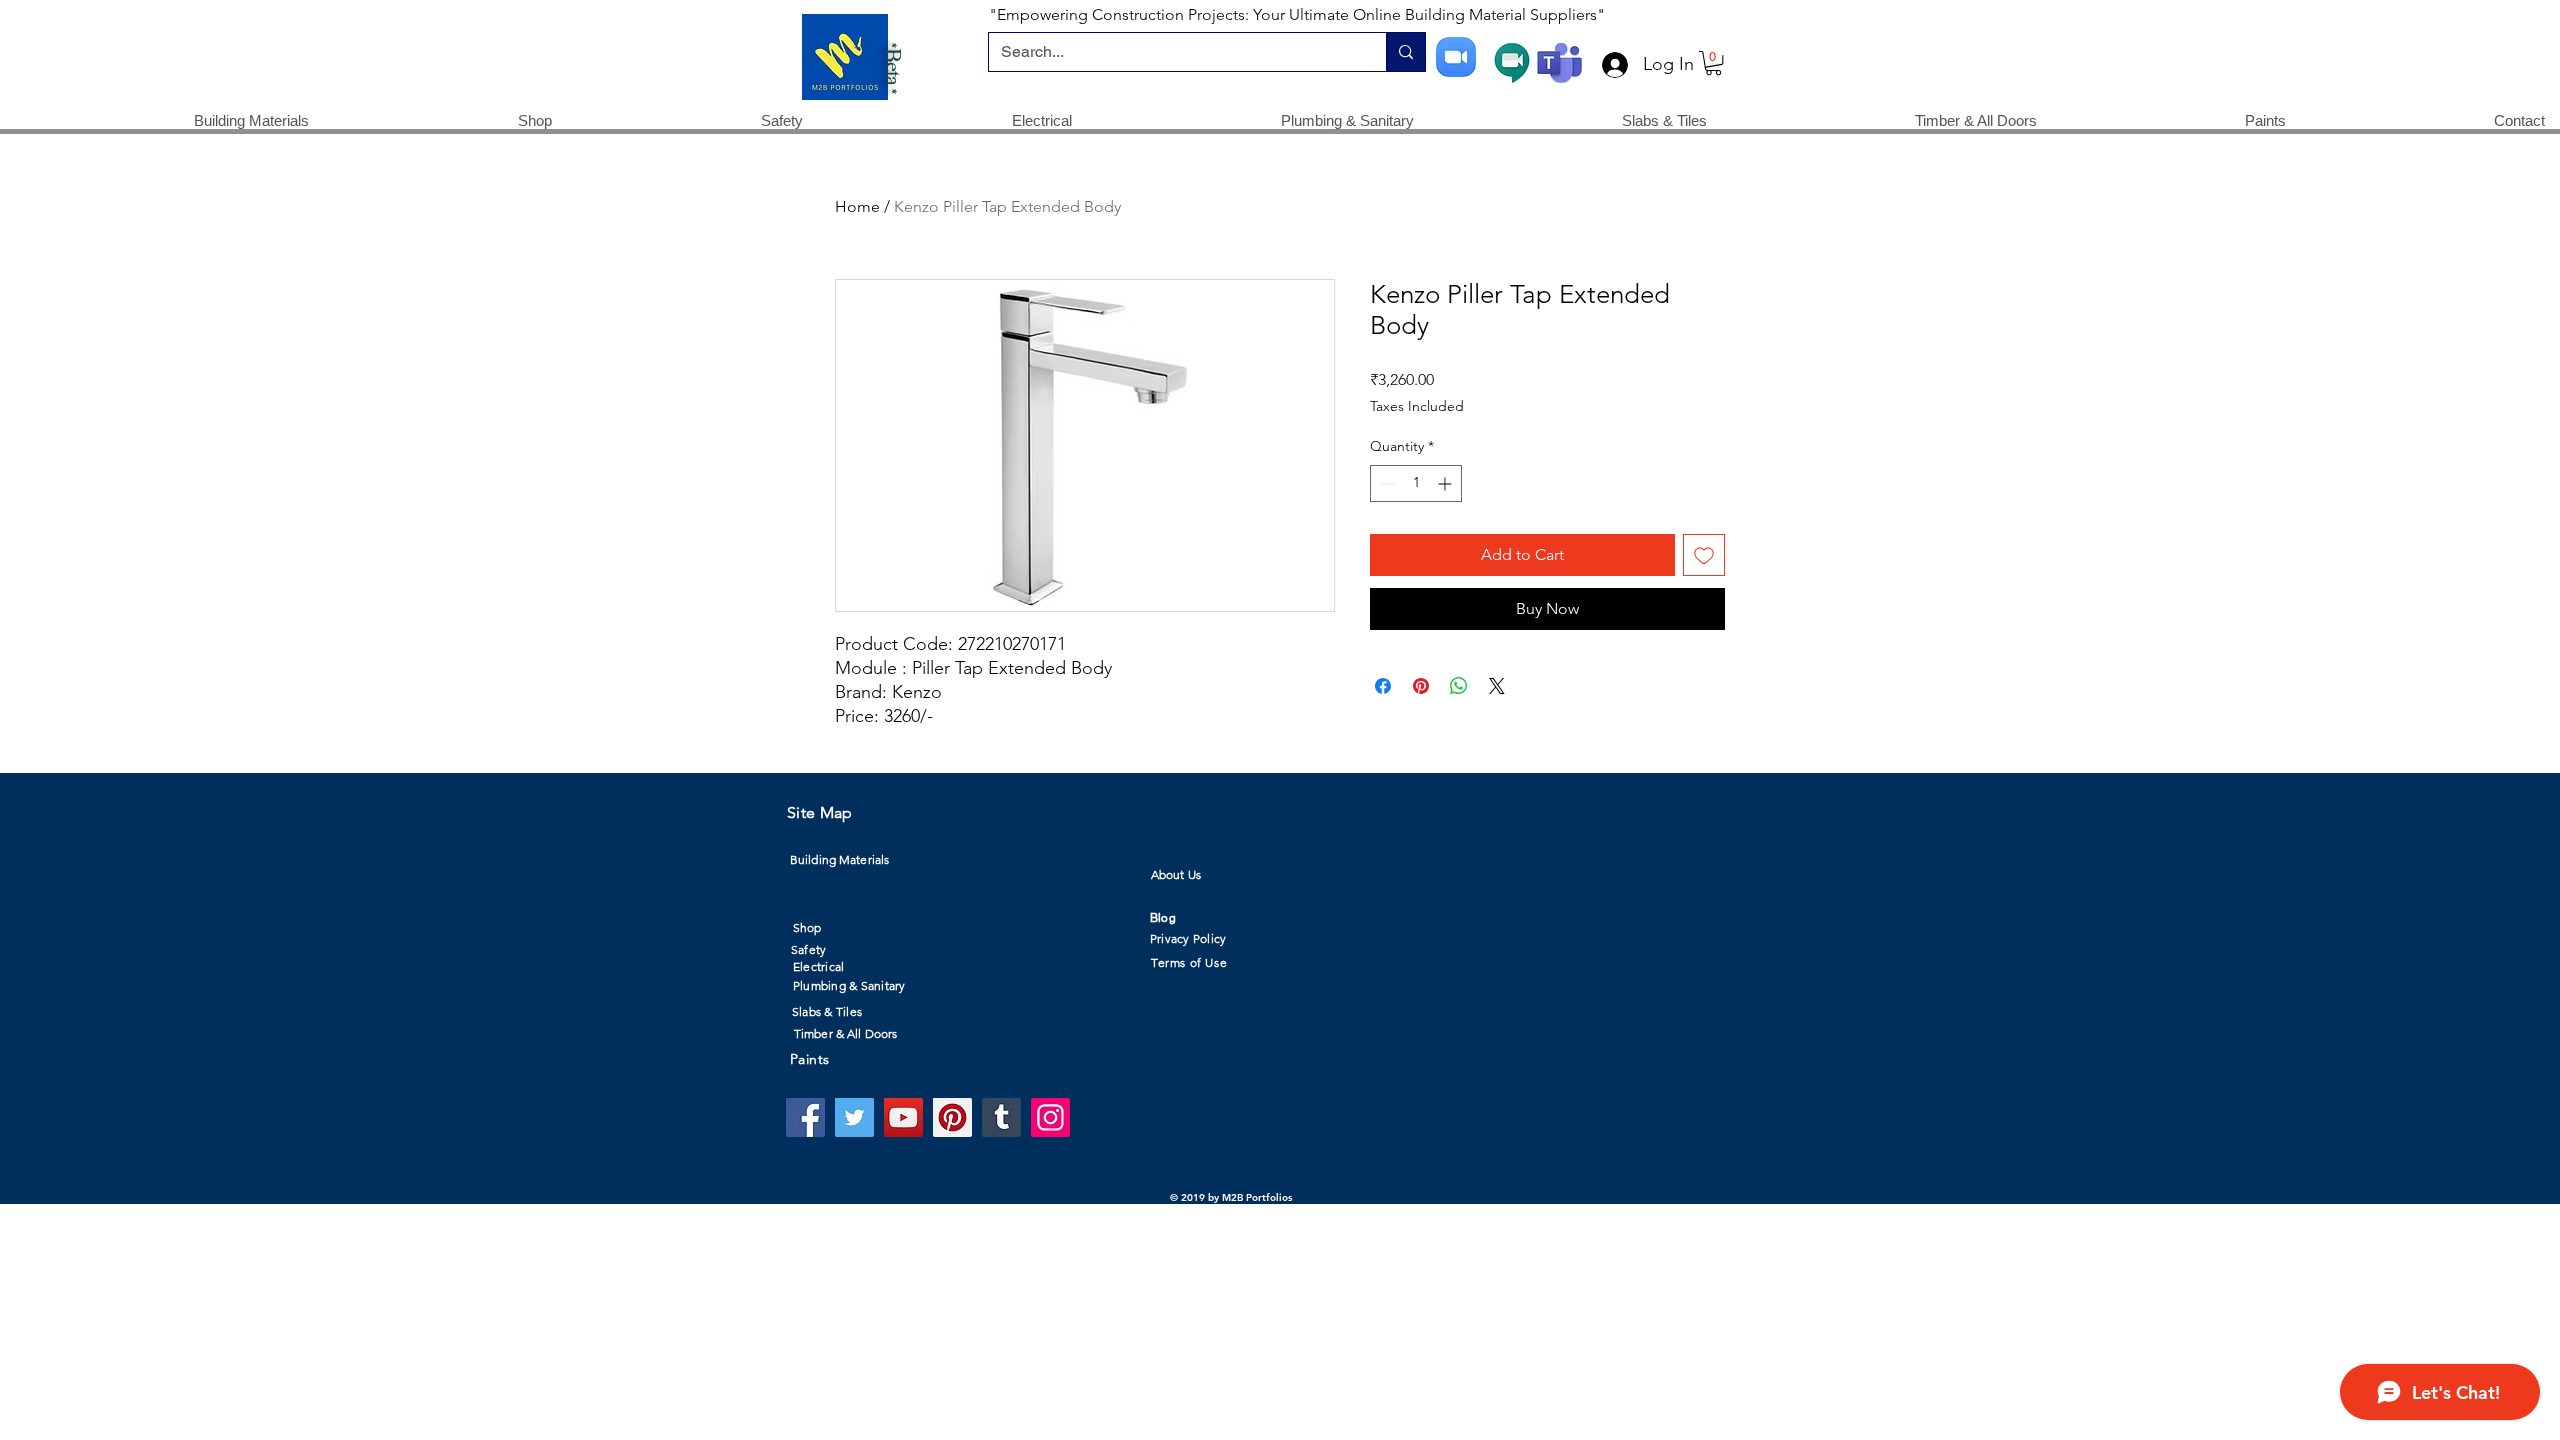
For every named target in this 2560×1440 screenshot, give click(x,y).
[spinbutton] (1416, 483)
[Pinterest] (952, 1117)
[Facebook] (805, 1117)
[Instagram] (1050, 1117)
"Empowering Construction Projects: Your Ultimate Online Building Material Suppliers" (1297, 14)
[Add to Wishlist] (1704, 555)
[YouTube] (903, 1117)
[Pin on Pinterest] (1421, 686)
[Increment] (1446, 483)
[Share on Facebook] (1383, 686)
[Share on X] (1497, 686)
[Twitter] (854, 1117)
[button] (1713, 63)
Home (857, 206)
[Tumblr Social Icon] (1001, 1117)
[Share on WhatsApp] (1459, 686)
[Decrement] (1385, 483)
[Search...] (1405, 52)
